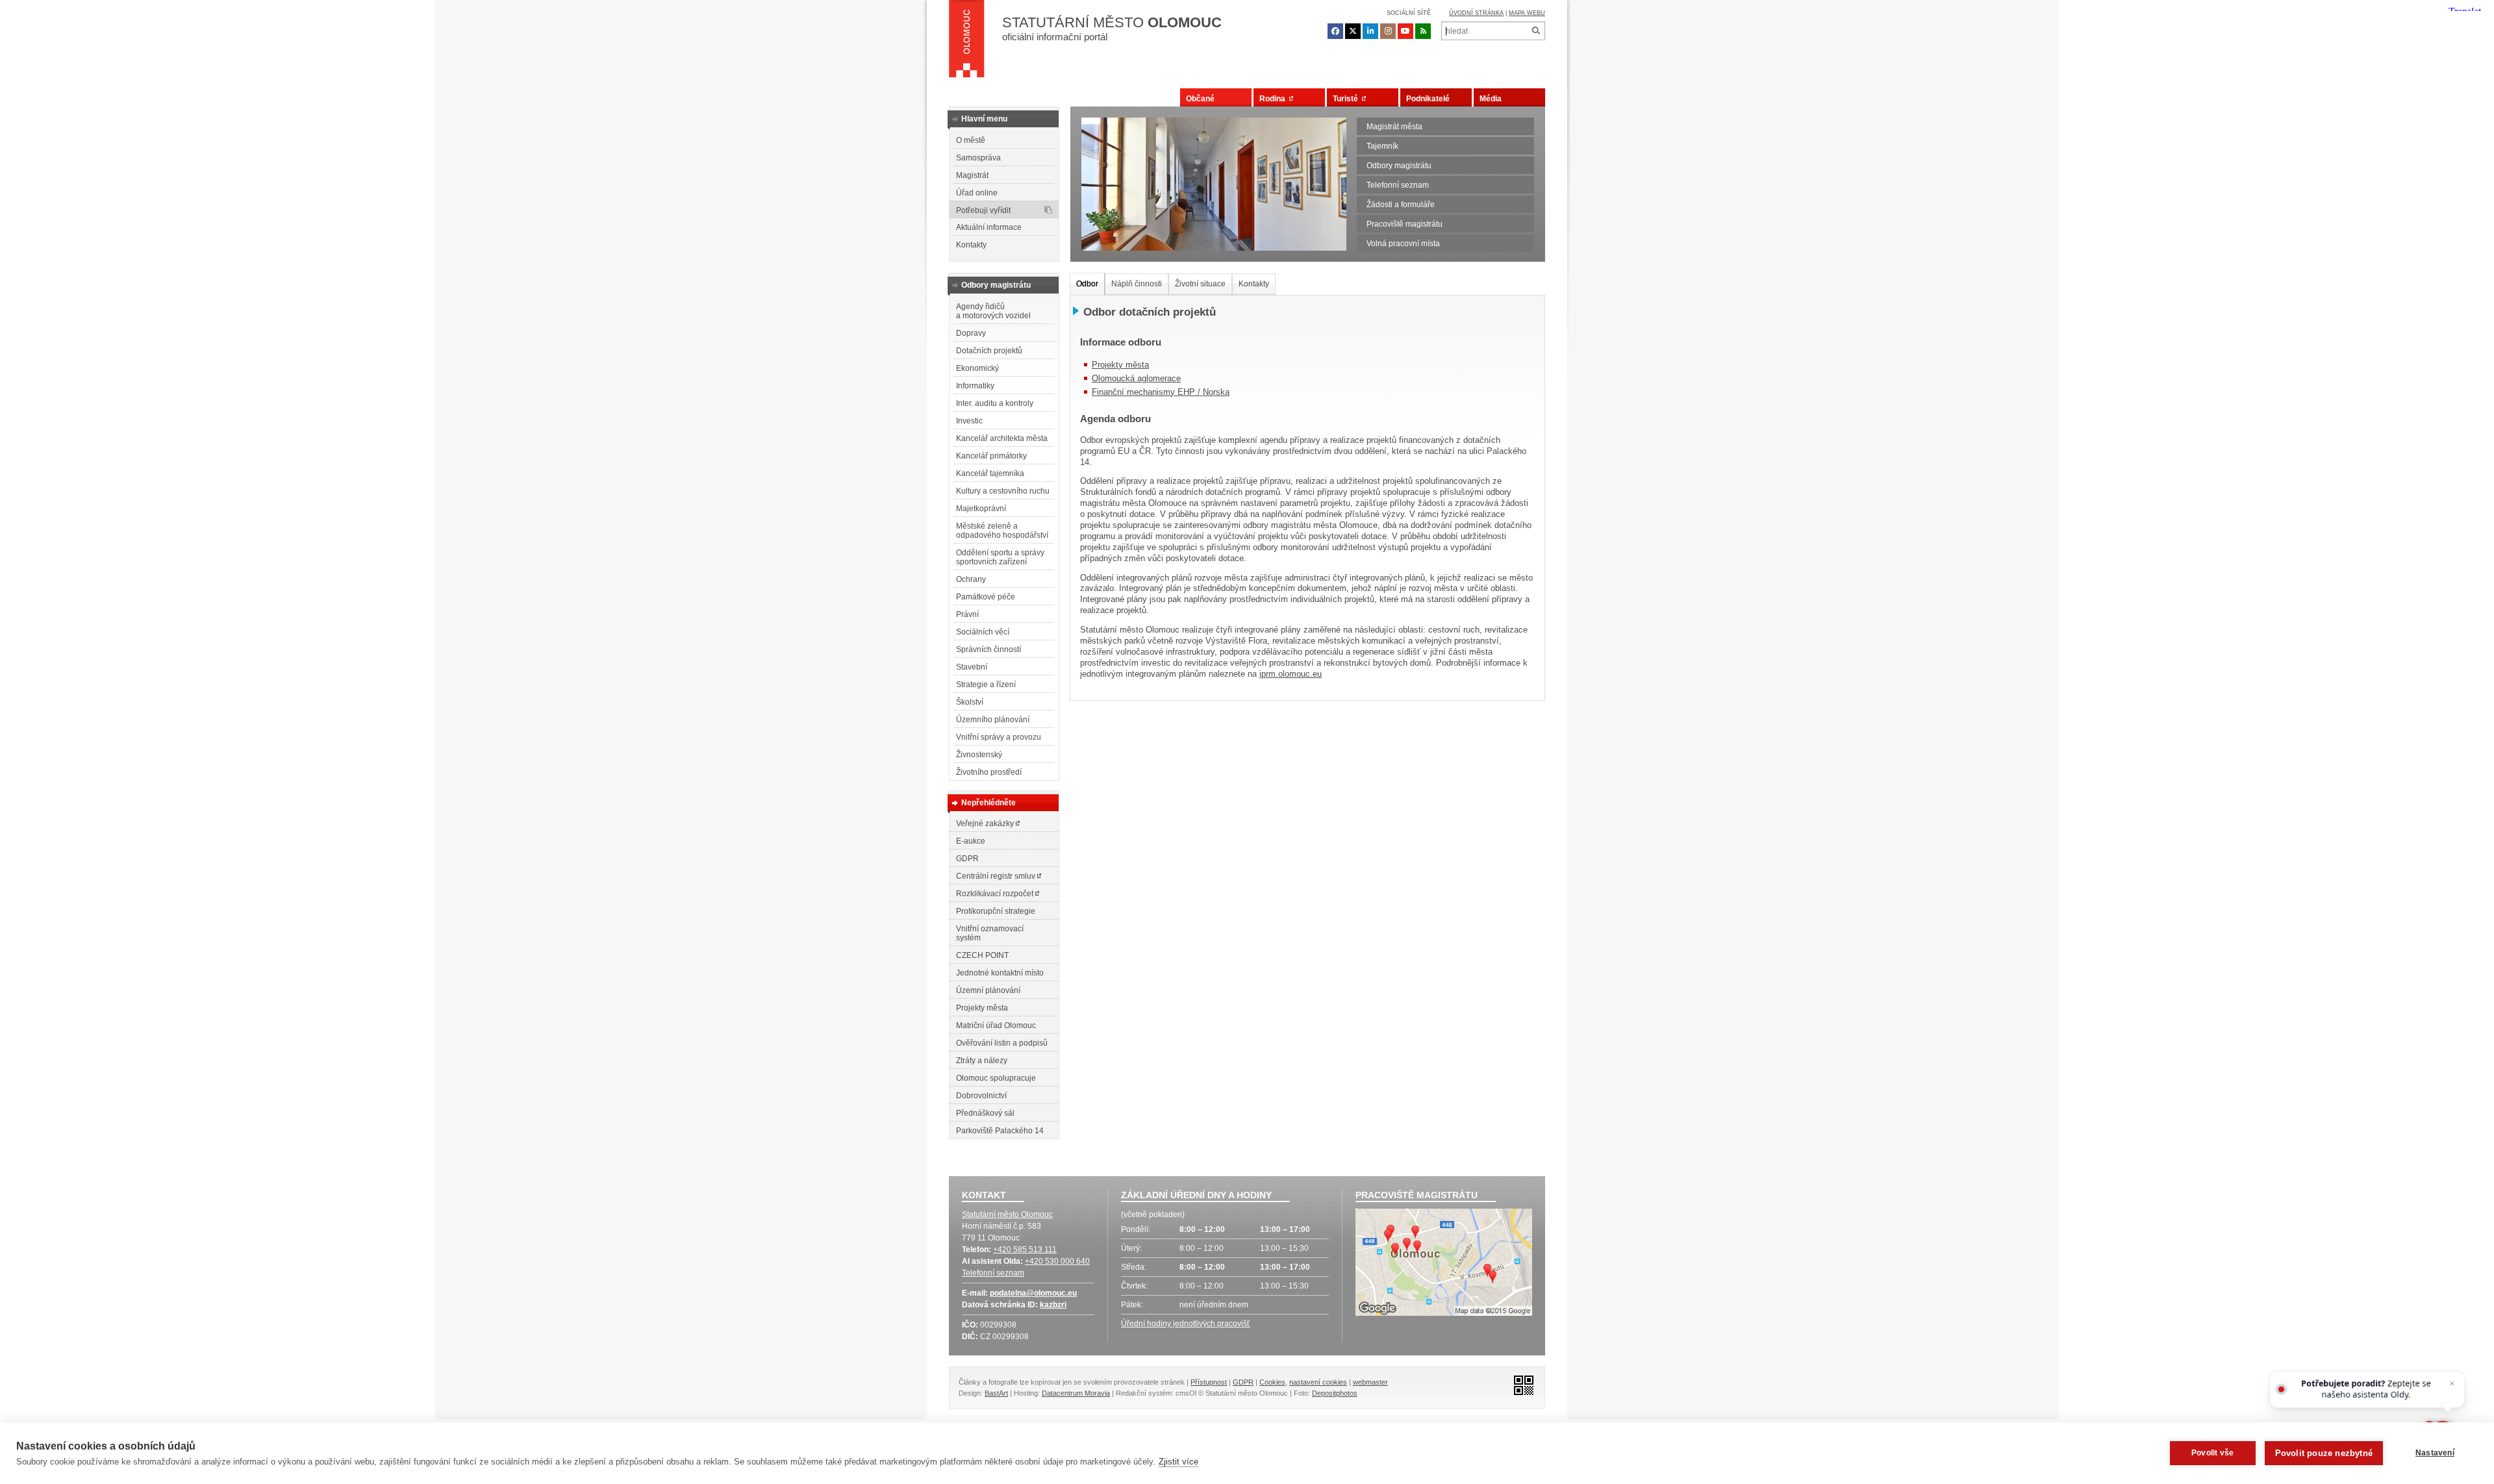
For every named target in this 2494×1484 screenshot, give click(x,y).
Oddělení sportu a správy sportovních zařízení (1000, 557)
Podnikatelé (1428, 99)
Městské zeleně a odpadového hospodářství (1002, 531)
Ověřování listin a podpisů (1002, 1043)
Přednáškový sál (985, 1113)
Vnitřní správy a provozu (999, 737)
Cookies (1272, 1382)
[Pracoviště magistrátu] (1444, 1264)
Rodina (1274, 99)
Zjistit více (1178, 1462)
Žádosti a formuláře (1401, 205)
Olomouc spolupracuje (996, 1078)
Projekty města (982, 1008)
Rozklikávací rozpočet (996, 894)
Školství (970, 702)
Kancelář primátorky (991, 456)
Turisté (1347, 99)
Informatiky (975, 386)
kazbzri (1053, 1305)
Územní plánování (988, 990)
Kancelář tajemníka (990, 473)
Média (1491, 99)
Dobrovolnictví (981, 1096)
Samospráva (978, 158)
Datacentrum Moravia (1076, 1393)
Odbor (1087, 284)
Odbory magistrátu (1399, 166)
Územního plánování (993, 720)
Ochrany (971, 579)
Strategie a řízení (986, 685)
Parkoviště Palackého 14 (1000, 1131)
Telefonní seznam (1398, 185)
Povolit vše (2212, 1453)
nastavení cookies (1318, 1382)
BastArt (996, 1393)
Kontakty (971, 245)
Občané (1200, 99)
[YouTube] (1405, 31)
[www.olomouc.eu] (967, 42)
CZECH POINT (982, 955)
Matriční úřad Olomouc (996, 1025)
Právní (967, 614)
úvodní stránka (1476, 13)
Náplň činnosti (1137, 284)
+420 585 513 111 (1025, 1250)
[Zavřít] (2451, 1384)
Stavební (972, 667)
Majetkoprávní (981, 509)
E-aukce (971, 841)
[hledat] (1536, 31)
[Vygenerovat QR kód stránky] (1520, 1384)
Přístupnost (1209, 1382)
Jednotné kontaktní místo (1000, 973)
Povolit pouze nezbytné (2324, 1453)
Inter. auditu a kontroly (995, 403)
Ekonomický (977, 368)
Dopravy (971, 333)
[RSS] (1423, 31)
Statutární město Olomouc (1007, 1214)
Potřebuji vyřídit (983, 210)
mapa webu (1527, 13)
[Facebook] (1335, 31)
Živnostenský (979, 755)
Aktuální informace (989, 227)
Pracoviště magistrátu (1404, 224)
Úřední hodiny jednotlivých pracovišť (1186, 1324)
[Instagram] (1388, 31)
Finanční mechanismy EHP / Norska (1161, 392)
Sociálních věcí (983, 632)
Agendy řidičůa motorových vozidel (993, 311)
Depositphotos (1335, 1393)
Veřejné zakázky (986, 824)
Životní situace (1200, 284)
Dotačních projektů (989, 351)
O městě (971, 140)
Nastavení (2435, 1453)
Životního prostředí (989, 772)
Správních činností (989, 649)
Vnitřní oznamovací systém (990, 933)
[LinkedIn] (1370, 31)
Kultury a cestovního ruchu (1003, 491)
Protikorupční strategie (996, 911)
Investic (969, 421)
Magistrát (972, 175)
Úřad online (977, 193)
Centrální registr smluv (997, 876)
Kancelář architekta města (1002, 438)
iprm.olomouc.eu (1291, 674)
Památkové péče (986, 597)
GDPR (967, 859)
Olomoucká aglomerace (1136, 378)
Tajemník (1382, 146)
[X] (1353, 31)
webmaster (1370, 1382)
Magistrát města (1394, 127)
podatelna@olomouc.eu (1033, 1293)
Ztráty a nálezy (982, 1061)
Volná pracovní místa (1403, 244)
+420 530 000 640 (1057, 1261)
